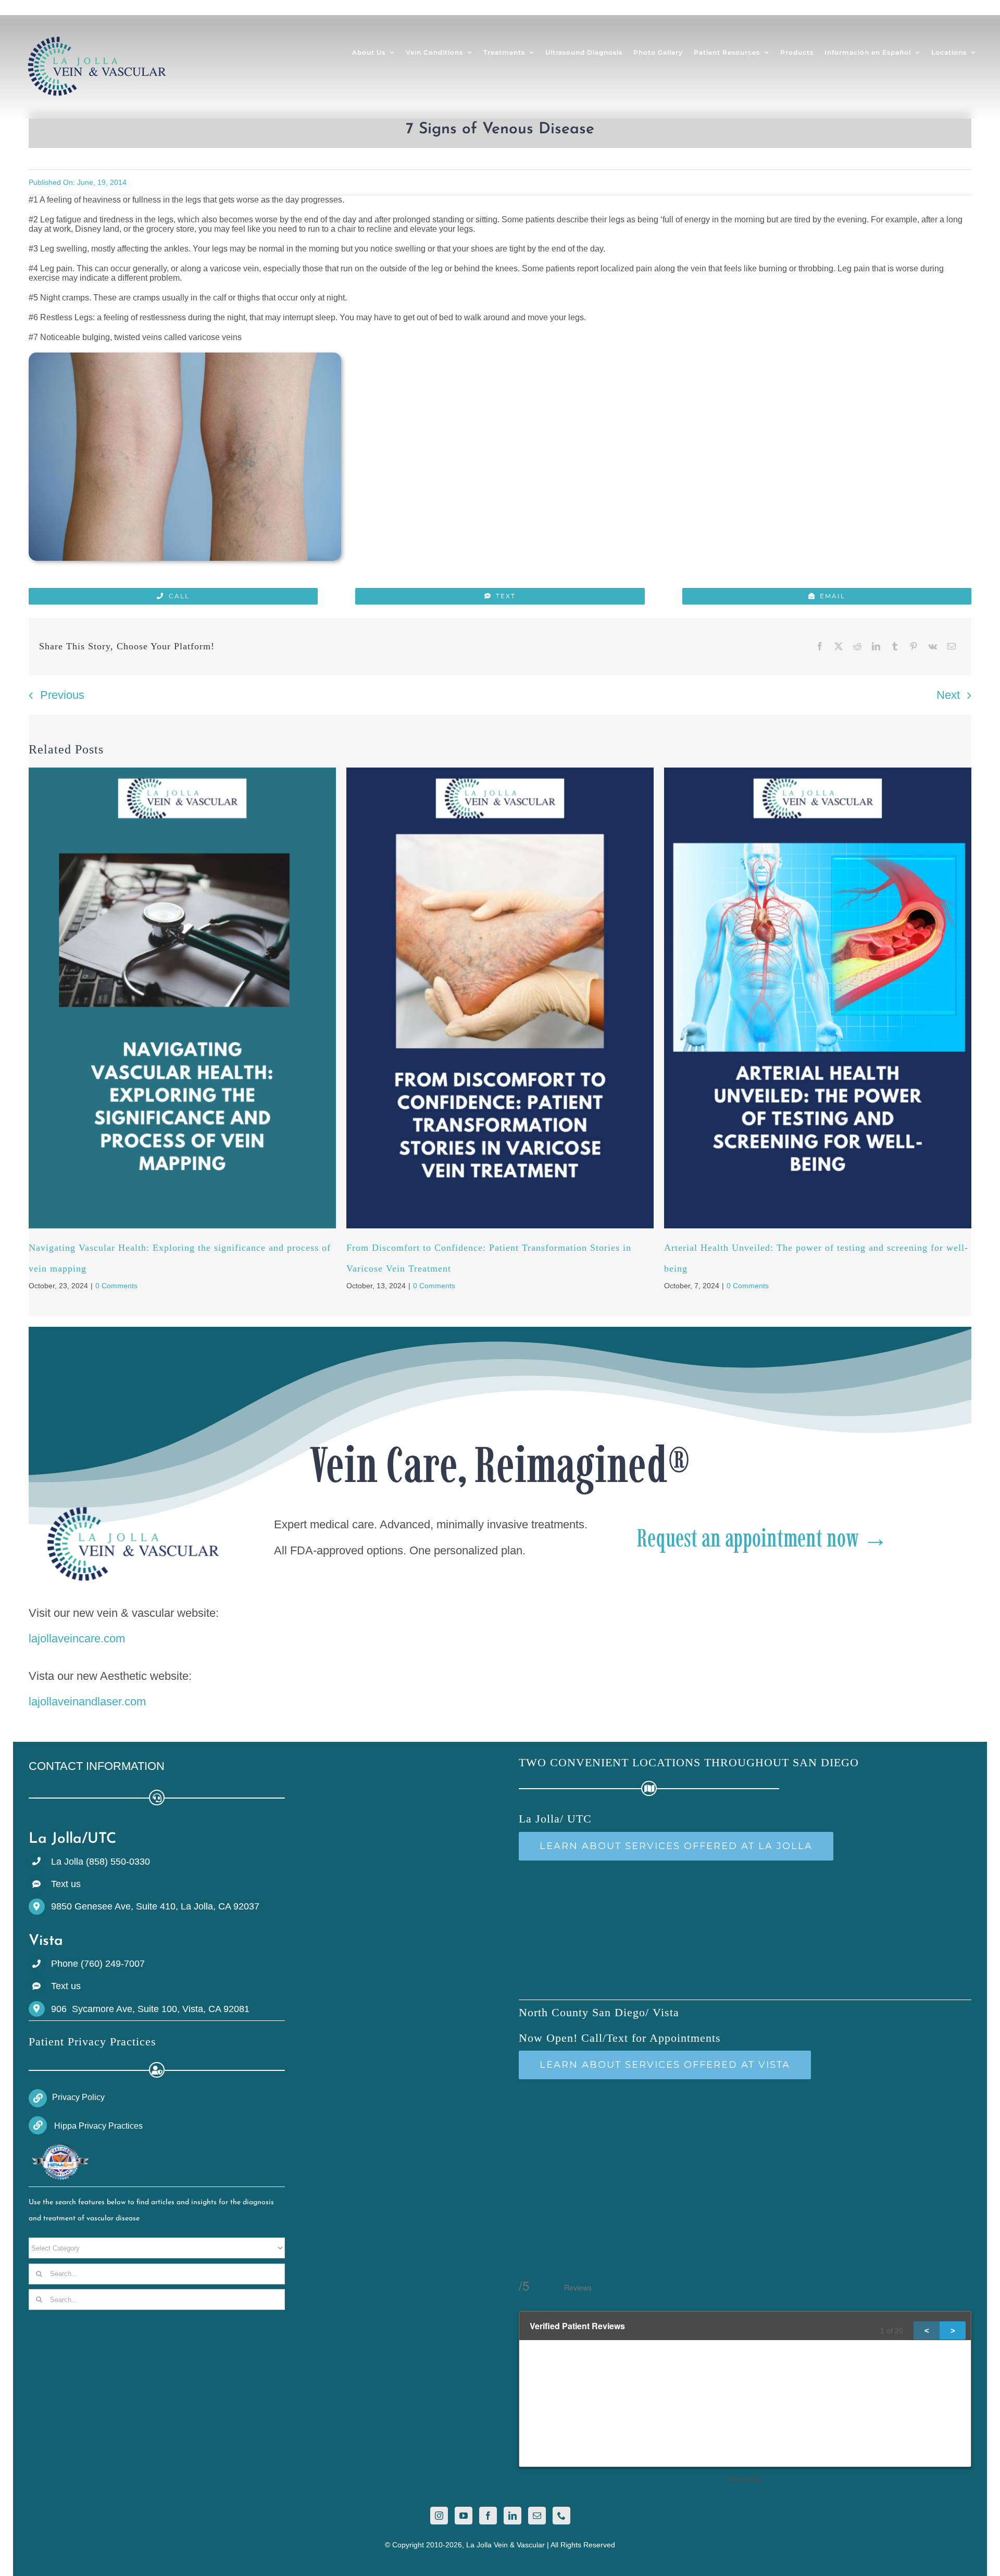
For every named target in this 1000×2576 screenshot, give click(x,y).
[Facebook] (820, 647)
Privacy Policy (78, 2097)
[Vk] (933, 647)
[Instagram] (439, 2516)
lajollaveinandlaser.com (87, 1701)
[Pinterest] (914, 647)
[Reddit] (857, 647)
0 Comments (116, 1286)
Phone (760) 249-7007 (98, 1964)
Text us (66, 1884)
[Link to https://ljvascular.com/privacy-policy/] (38, 2098)
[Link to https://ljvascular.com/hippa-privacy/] (38, 2125)
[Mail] (537, 2516)
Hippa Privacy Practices (97, 2126)
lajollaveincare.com (77, 1638)
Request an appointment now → (762, 1538)
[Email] (952, 647)
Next (948, 695)
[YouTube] (464, 2516)
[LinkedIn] (876, 647)
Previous (62, 695)
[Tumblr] (895, 647)
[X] (839, 647)
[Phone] (561, 2516)
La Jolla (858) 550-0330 (101, 1862)
